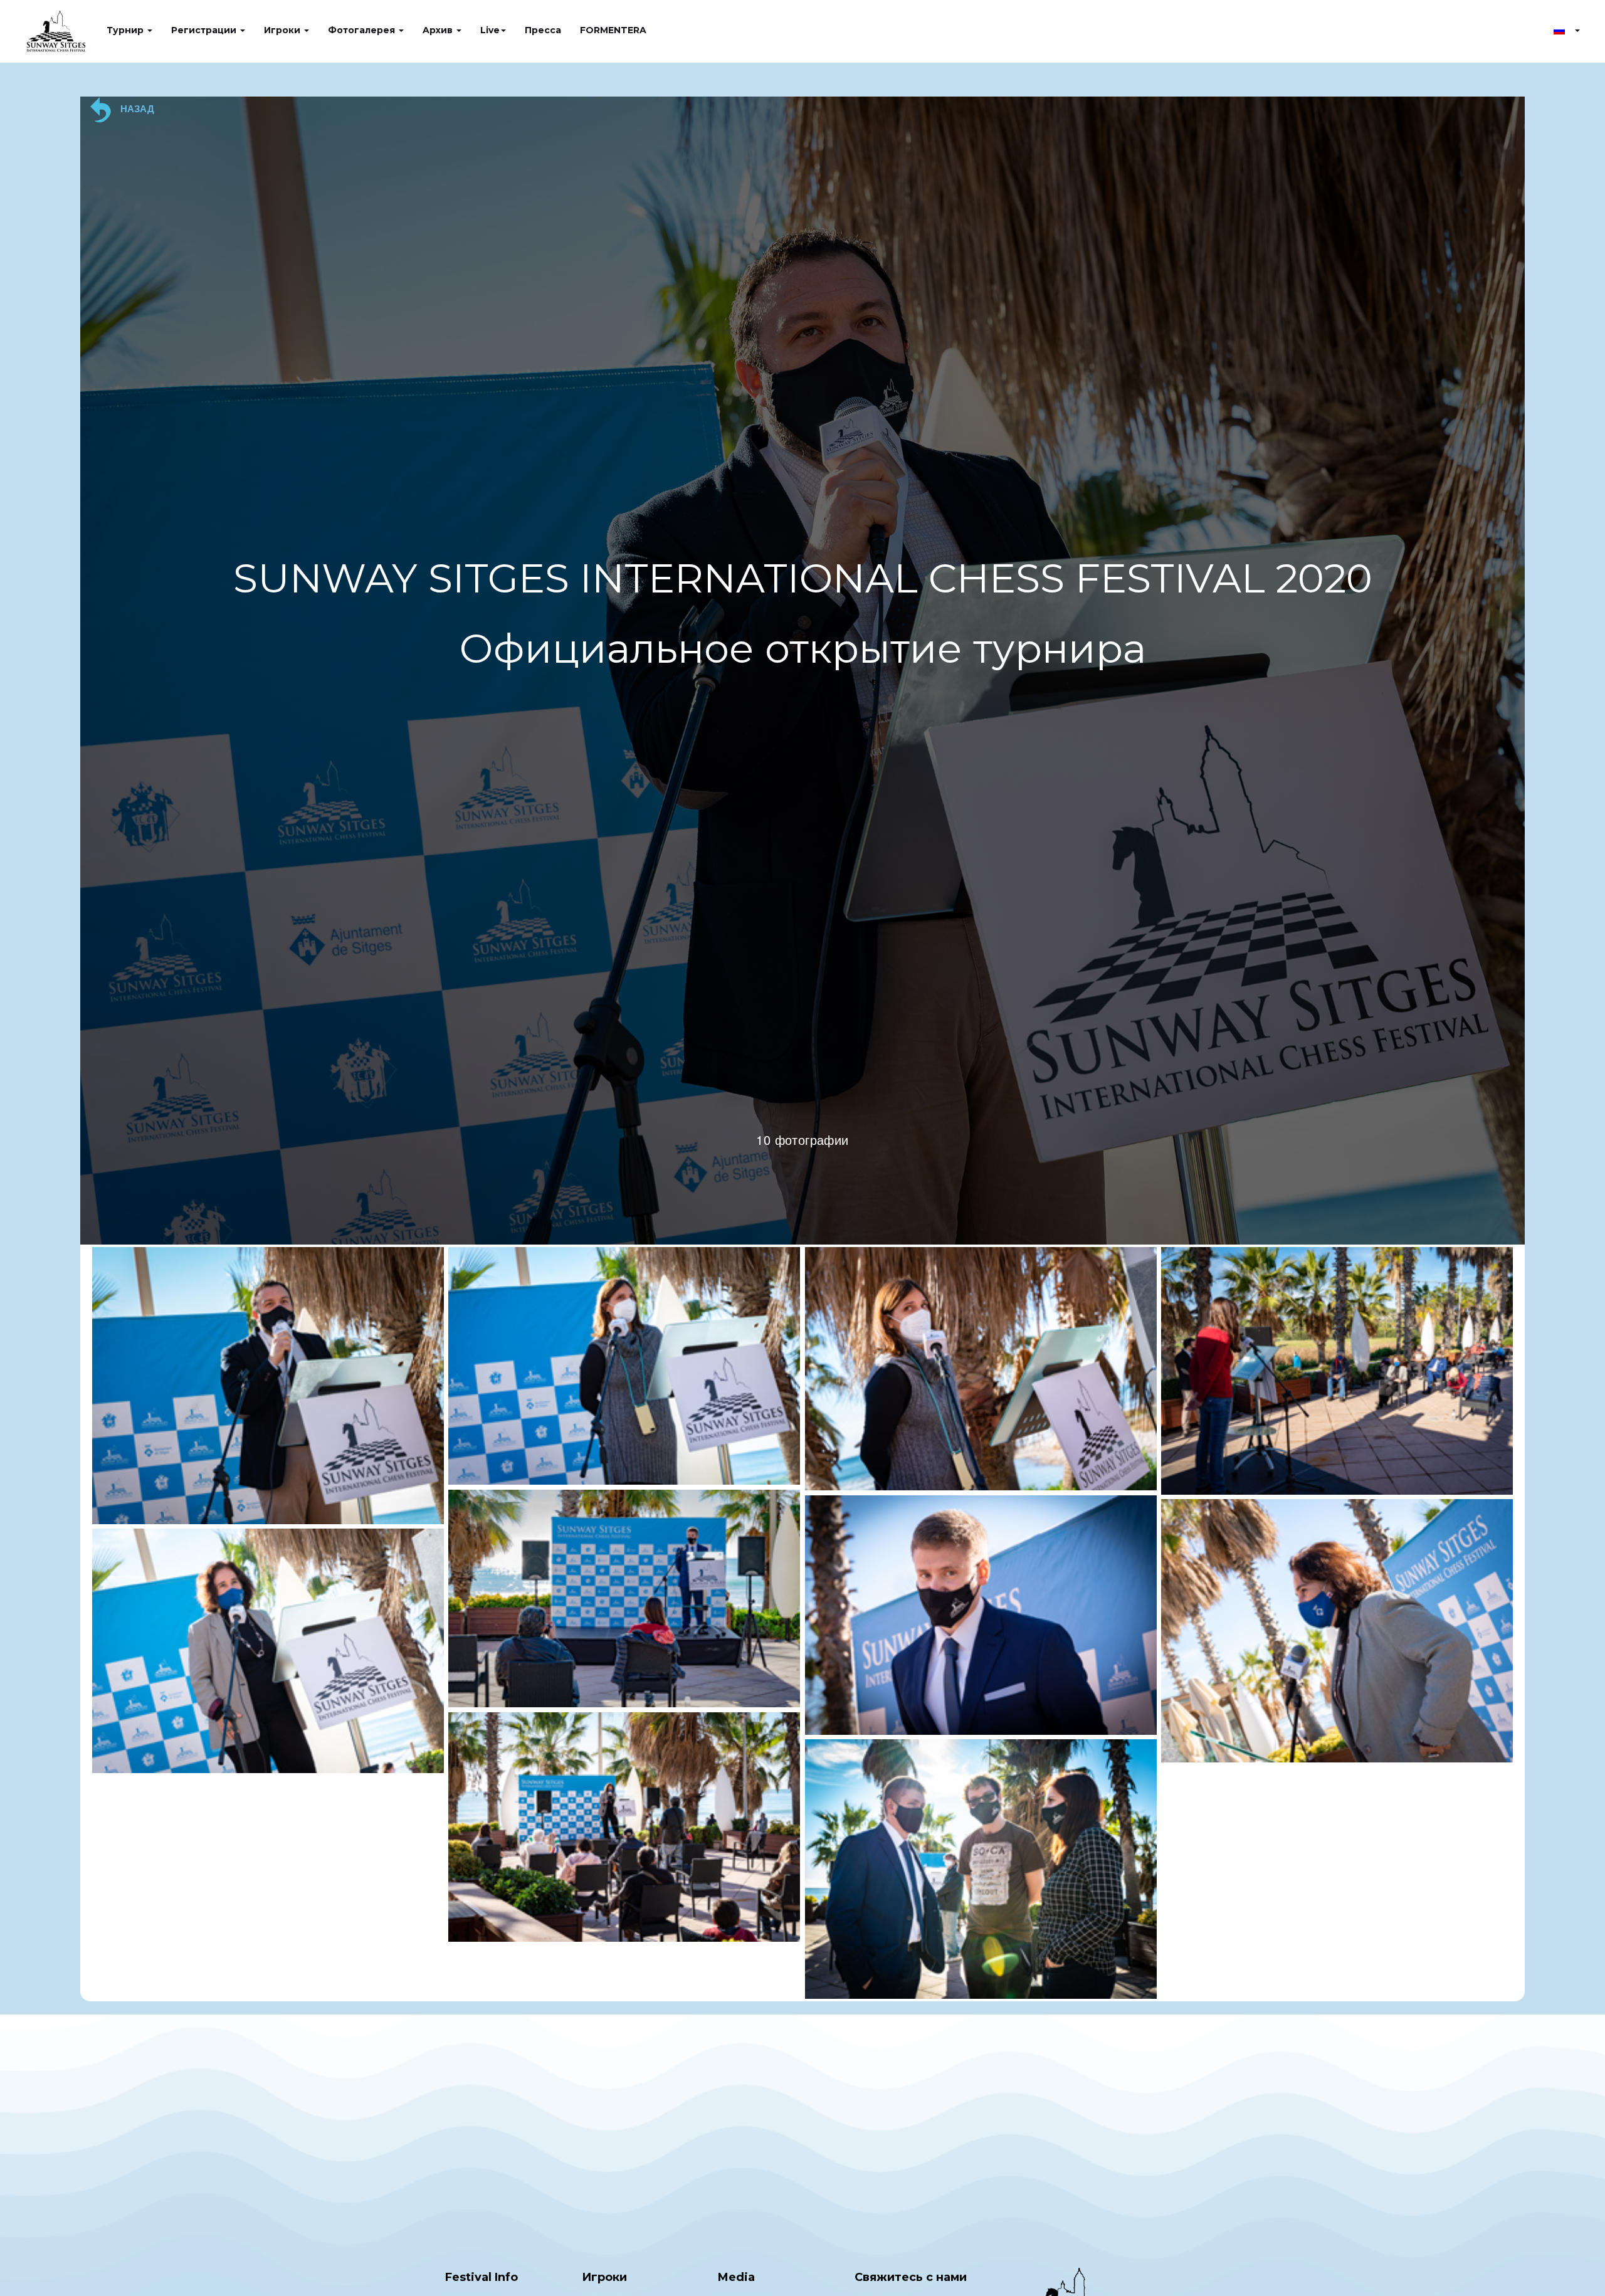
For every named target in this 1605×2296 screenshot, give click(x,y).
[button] (1567, 30)
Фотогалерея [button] (363, 30)
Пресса (543, 30)
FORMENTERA (613, 30)
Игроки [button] (283, 30)
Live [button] (490, 30)
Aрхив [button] (439, 30)
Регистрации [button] (205, 30)
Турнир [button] (126, 30)
